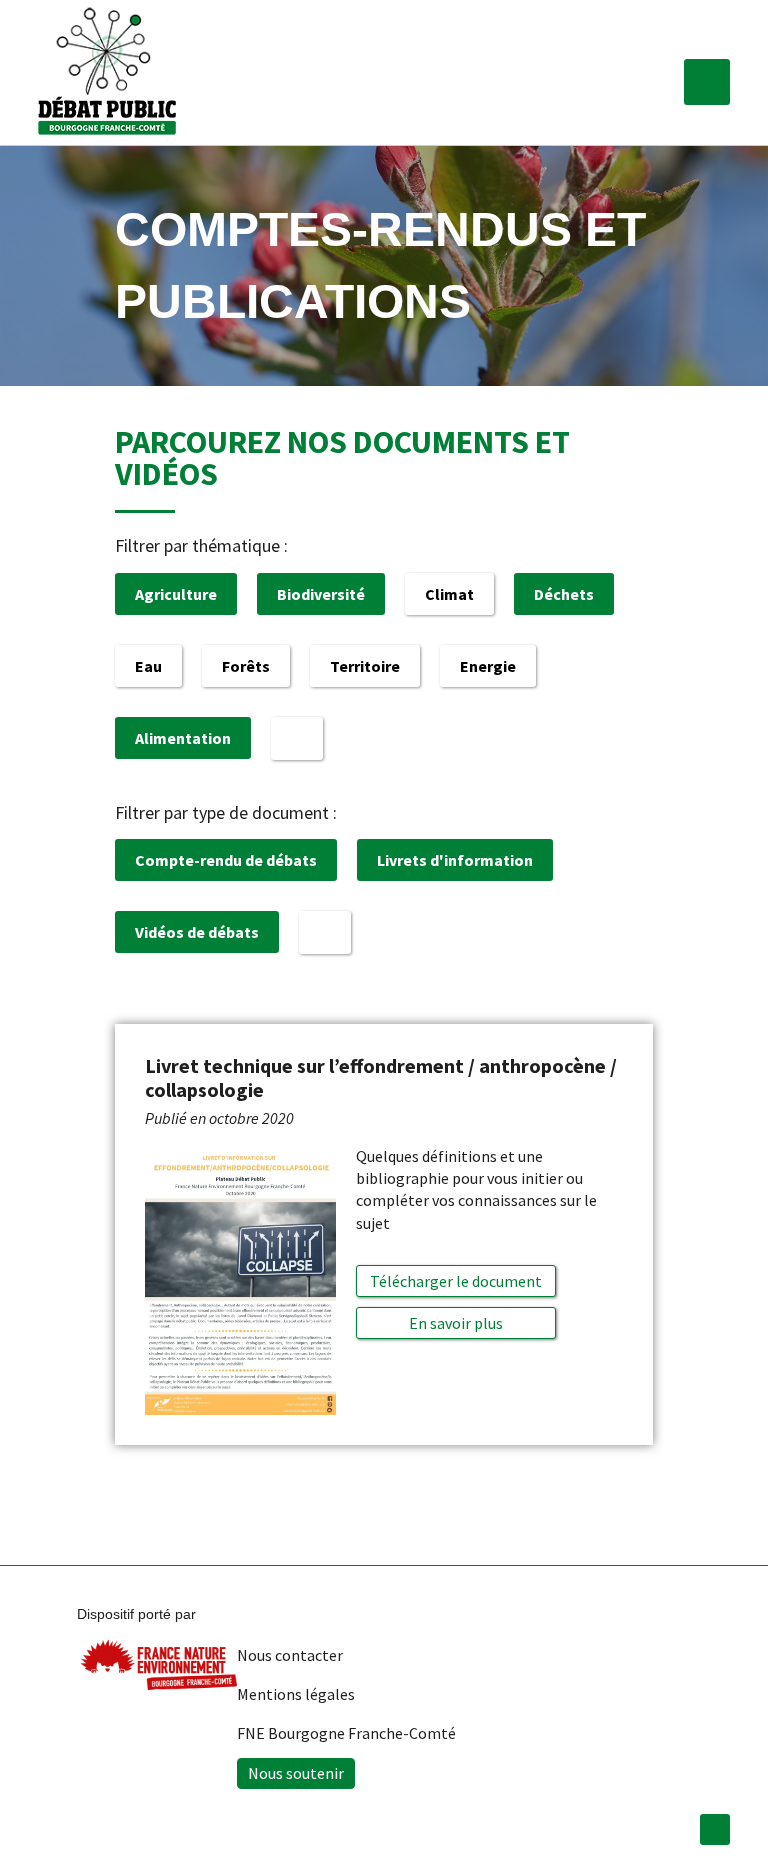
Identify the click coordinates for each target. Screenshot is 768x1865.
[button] (707, 82)
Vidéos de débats (197, 932)
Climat (449, 594)
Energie (488, 666)
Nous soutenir (296, 1773)
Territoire (365, 666)
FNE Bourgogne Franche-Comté (346, 1733)
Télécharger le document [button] (456, 1281)
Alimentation (183, 738)
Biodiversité (321, 594)
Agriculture (176, 594)
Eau (148, 666)
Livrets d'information (455, 860)
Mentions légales (296, 1694)
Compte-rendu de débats (226, 860)
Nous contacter (290, 1655)
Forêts (246, 666)
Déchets (564, 594)
